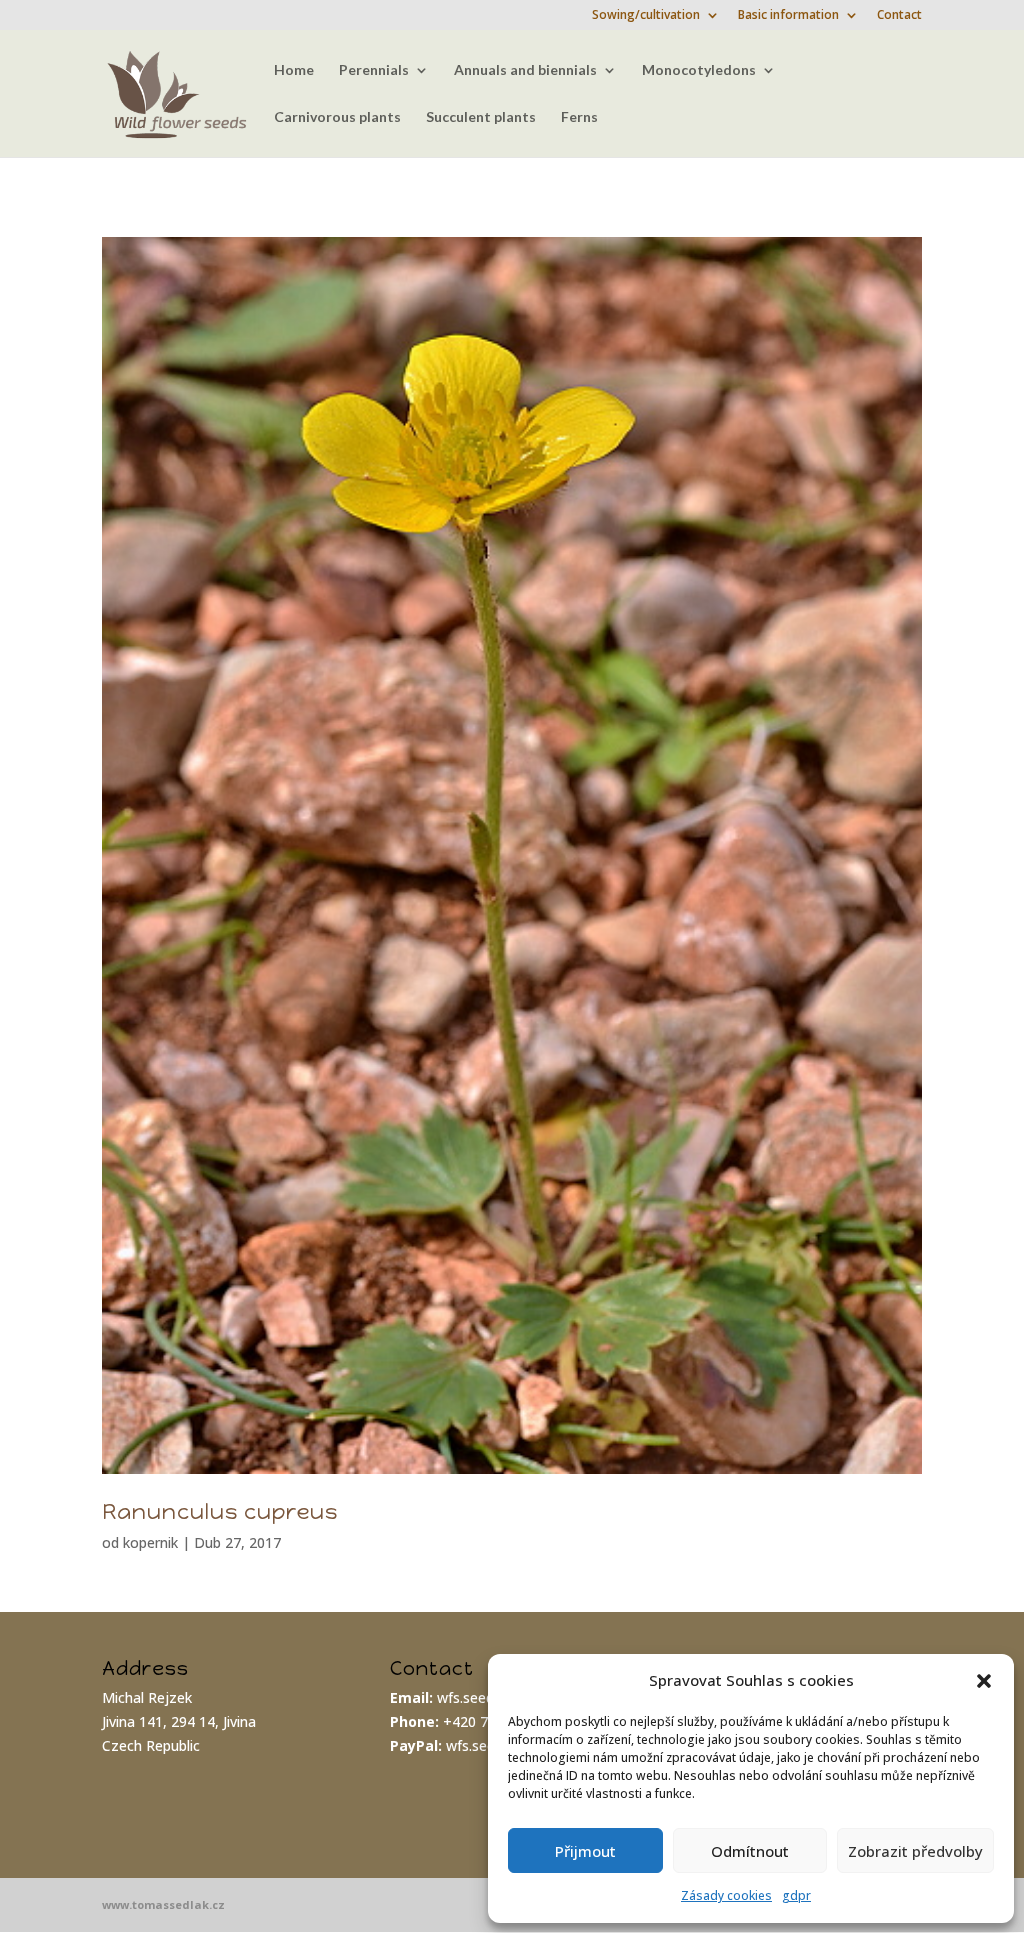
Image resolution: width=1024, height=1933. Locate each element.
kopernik (150, 1542)
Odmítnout (750, 1851)
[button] (984, 1681)
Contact (899, 16)
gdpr (796, 1895)
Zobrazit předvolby (915, 1851)
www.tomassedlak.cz (163, 1904)
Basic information (788, 16)
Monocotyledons (699, 70)
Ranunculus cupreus (220, 1511)
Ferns (579, 117)
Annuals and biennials (525, 70)
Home (294, 70)
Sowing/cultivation (646, 16)
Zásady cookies (726, 1895)
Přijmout (585, 1851)
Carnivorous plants (337, 117)
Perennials (374, 70)
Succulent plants (481, 117)
